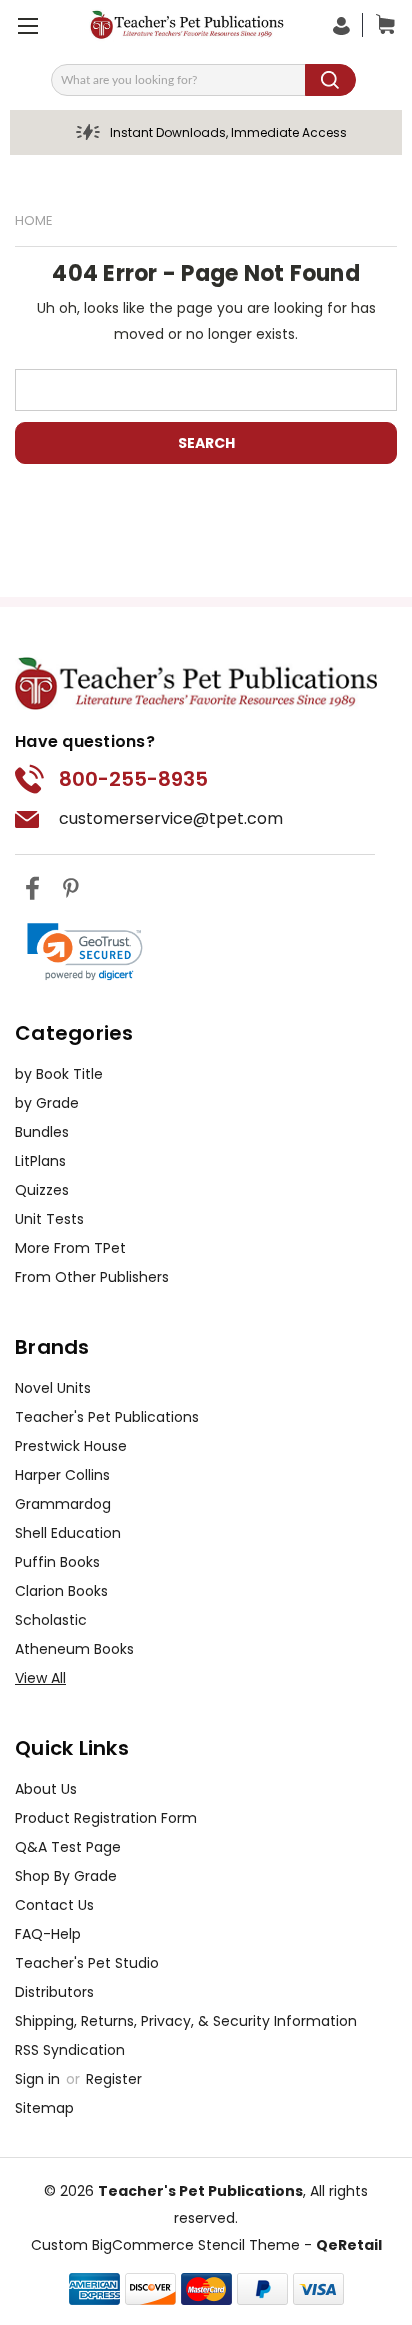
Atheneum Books (74, 1649)
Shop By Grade (66, 1876)
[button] (85, 952)
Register (114, 2079)
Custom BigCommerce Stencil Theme (165, 2245)
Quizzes (42, 1190)
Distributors (54, 1992)
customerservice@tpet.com (171, 818)
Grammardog (63, 1504)
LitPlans (40, 1161)
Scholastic (51, 1620)
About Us (46, 1789)
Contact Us (54, 1905)
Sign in (39, 2079)
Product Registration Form (106, 1818)
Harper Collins (62, 1475)
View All (40, 1678)
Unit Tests (49, 1219)
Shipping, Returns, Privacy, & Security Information (186, 2021)
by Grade (47, 1103)
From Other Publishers (92, 1277)
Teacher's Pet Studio (87, 1963)
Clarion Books (61, 1591)
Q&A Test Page (68, 1847)
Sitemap (44, 2108)
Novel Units (53, 1388)
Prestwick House (71, 1446)
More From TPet (70, 1248)
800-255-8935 (133, 779)
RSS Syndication (70, 2050)
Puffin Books (57, 1562)
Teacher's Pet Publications (107, 1417)
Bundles (42, 1132)
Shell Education (68, 1533)
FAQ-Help (48, 1934)
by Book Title (59, 1074)
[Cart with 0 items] (381, 25)
